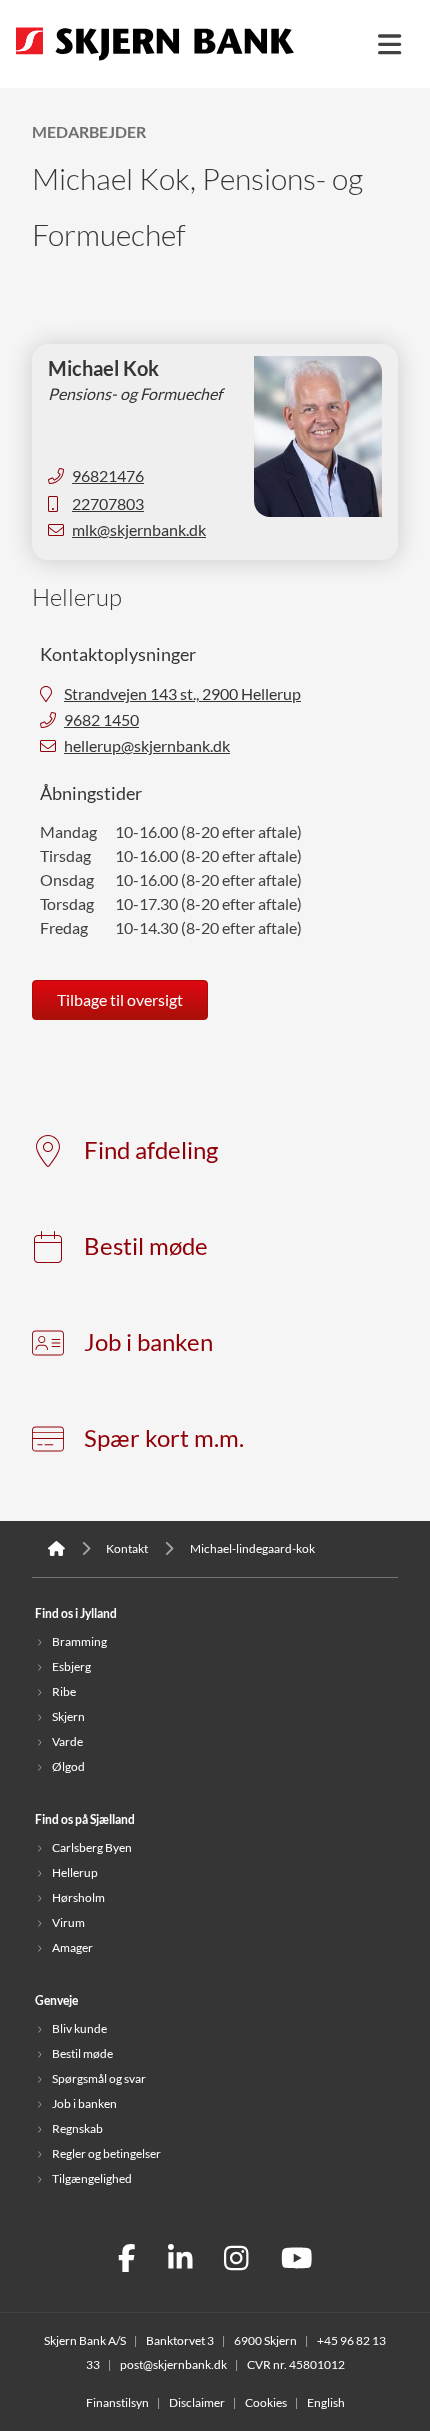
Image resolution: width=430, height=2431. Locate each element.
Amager (72, 1947)
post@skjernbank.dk (173, 2364)
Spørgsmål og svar (99, 2078)
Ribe (64, 1691)
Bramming (79, 1641)
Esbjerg (71, 1666)
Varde (67, 1741)
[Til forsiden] (155, 62)
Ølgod (68, 1766)
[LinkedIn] (180, 2260)
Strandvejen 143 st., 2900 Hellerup (182, 694)
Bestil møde (146, 1246)
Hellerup (75, 1872)
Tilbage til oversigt (120, 1000)
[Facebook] (127, 2260)
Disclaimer (197, 2402)
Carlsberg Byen (92, 1847)
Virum (68, 1922)
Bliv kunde (79, 2028)
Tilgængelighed (92, 2178)
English (326, 2402)
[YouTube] (297, 2260)
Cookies (266, 2402)
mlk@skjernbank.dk (139, 530)
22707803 (108, 504)
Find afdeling (151, 1150)
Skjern (68, 1716)
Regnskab (77, 2128)
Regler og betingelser (106, 2153)
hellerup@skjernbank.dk (147, 746)
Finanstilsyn (117, 2402)
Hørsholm (78, 1897)
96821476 (108, 476)
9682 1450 (101, 720)
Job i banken (148, 1342)
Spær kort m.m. (164, 1438)
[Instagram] (236, 2260)
